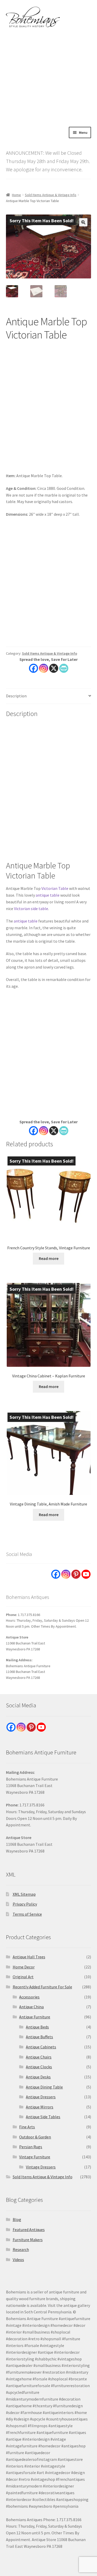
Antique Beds (37, 2027)
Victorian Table (55, 888)
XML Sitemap (24, 1894)
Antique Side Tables (43, 2117)
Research (21, 2249)
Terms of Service (27, 1914)
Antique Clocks (39, 2067)
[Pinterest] (76, 1574)
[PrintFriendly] (64, 668)
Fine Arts (27, 2127)
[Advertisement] (48, 76)
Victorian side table (31, 909)
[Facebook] (33, 668)
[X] (54, 668)
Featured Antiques (29, 2230)
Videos (18, 2260)
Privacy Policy (25, 1904)
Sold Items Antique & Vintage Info (51, 195)
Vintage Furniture (35, 2157)
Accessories (29, 1997)
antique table (48, 895)
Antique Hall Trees (29, 1957)
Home (16, 195)
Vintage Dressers (41, 2167)
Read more (49, 1258)
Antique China (31, 2007)
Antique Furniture (35, 2017)
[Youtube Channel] (86, 1574)
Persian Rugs (31, 2147)
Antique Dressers (41, 2097)
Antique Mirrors (40, 2107)
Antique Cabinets (41, 2047)
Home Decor (24, 1967)
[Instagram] (44, 668)
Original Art (23, 1977)
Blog (17, 2219)
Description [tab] (16, 696)
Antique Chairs (39, 2057)
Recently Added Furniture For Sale (42, 1987)
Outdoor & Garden (35, 2137)
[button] (83, 222)
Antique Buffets (39, 2037)
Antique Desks (38, 2077)
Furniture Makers (28, 2240)
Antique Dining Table (44, 2087)
